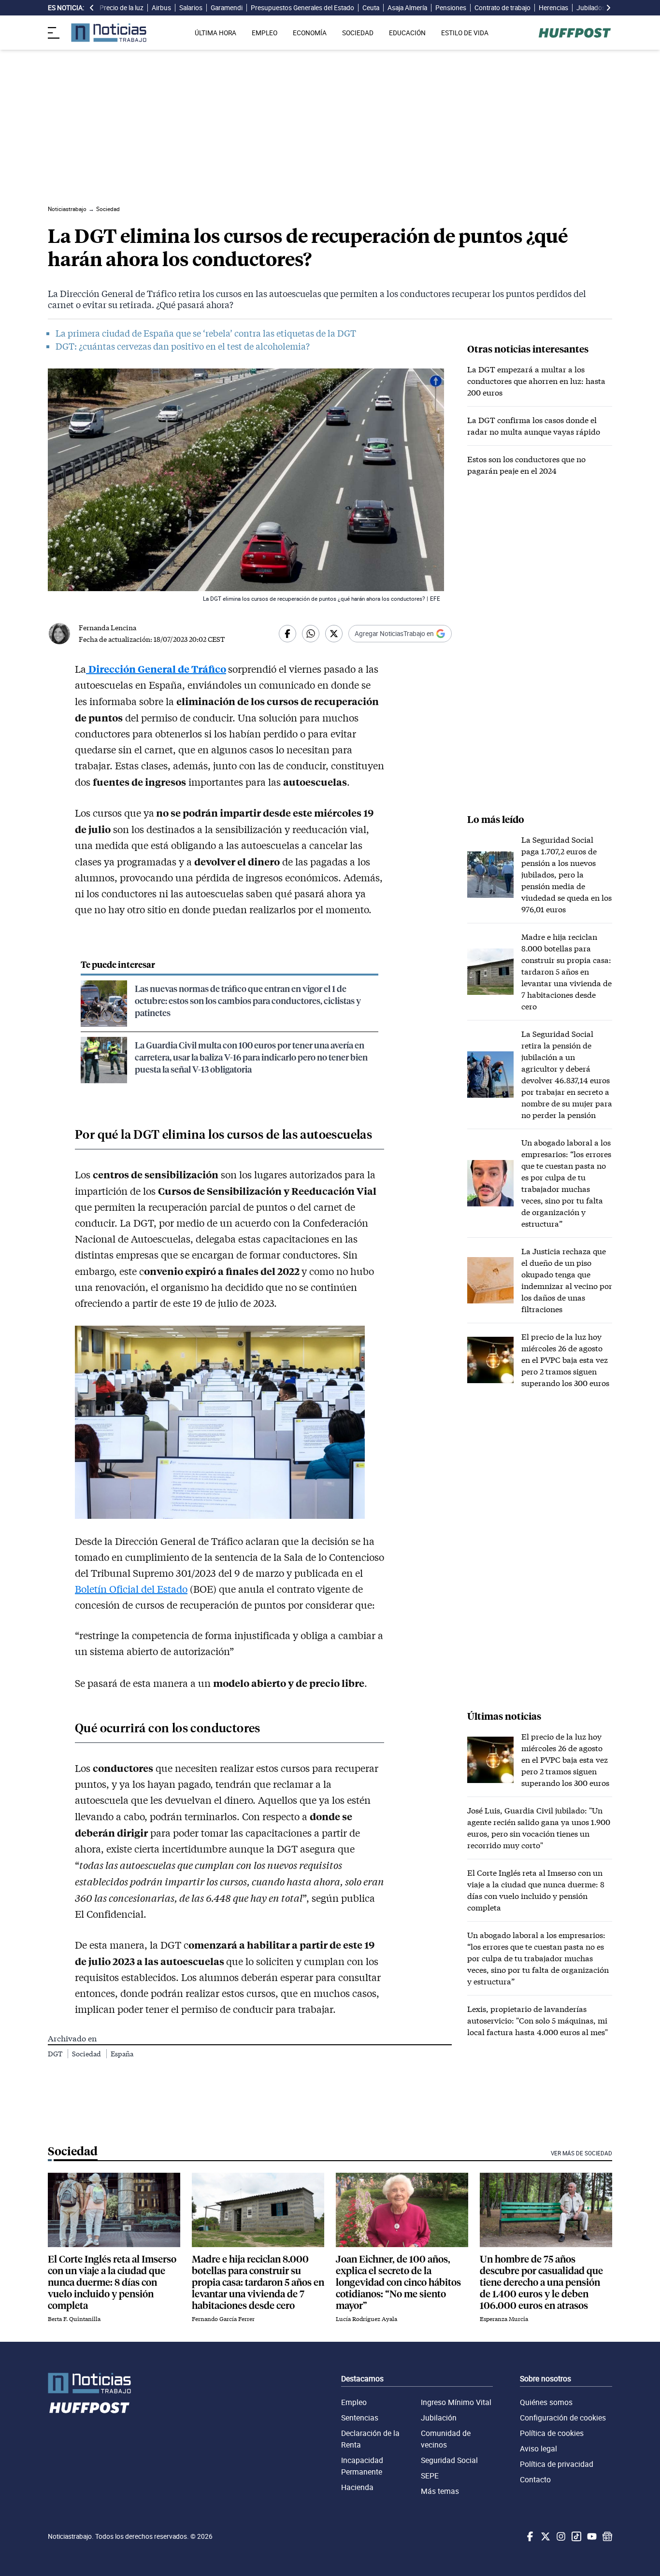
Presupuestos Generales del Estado (302, 8)
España (122, 2054)
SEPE (430, 2476)
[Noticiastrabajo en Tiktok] (575, 2536)
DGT (56, 2054)
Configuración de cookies (563, 2418)
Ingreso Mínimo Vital (456, 2402)
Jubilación (439, 2418)
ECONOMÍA (310, 33)
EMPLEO (265, 33)
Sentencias (360, 2418)
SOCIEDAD (358, 33)
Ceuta (371, 8)
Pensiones (451, 8)
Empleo (354, 2402)
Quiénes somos (546, 2402)
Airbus (161, 8)
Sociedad (87, 2054)
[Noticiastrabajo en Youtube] (591, 2536)
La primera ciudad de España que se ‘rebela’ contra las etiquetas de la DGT (206, 333)
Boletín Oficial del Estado (131, 1589)
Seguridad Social (449, 2460)
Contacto (535, 2479)
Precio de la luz (122, 8)
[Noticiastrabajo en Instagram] (560, 2536)
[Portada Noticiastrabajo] (89, 2383)
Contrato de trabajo (502, 8)
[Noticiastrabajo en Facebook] (529, 2536)
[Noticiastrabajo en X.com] (545, 2536)
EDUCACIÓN (407, 33)
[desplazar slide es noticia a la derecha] (608, 8)
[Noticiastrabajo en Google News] (606, 2536)
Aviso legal (538, 2449)
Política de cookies (552, 2433)
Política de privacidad (557, 2464)
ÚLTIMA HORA (215, 33)
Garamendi (227, 8)
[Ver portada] (109, 33)
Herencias (553, 8)
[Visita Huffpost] (575, 33)
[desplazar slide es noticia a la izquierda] (92, 8)
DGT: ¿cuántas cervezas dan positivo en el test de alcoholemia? (183, 346)
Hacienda (357, 2487)
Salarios (191, 8)
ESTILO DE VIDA (465, 33)
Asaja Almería (407, 8)
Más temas (440, 2491)
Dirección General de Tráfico (157, 669)
